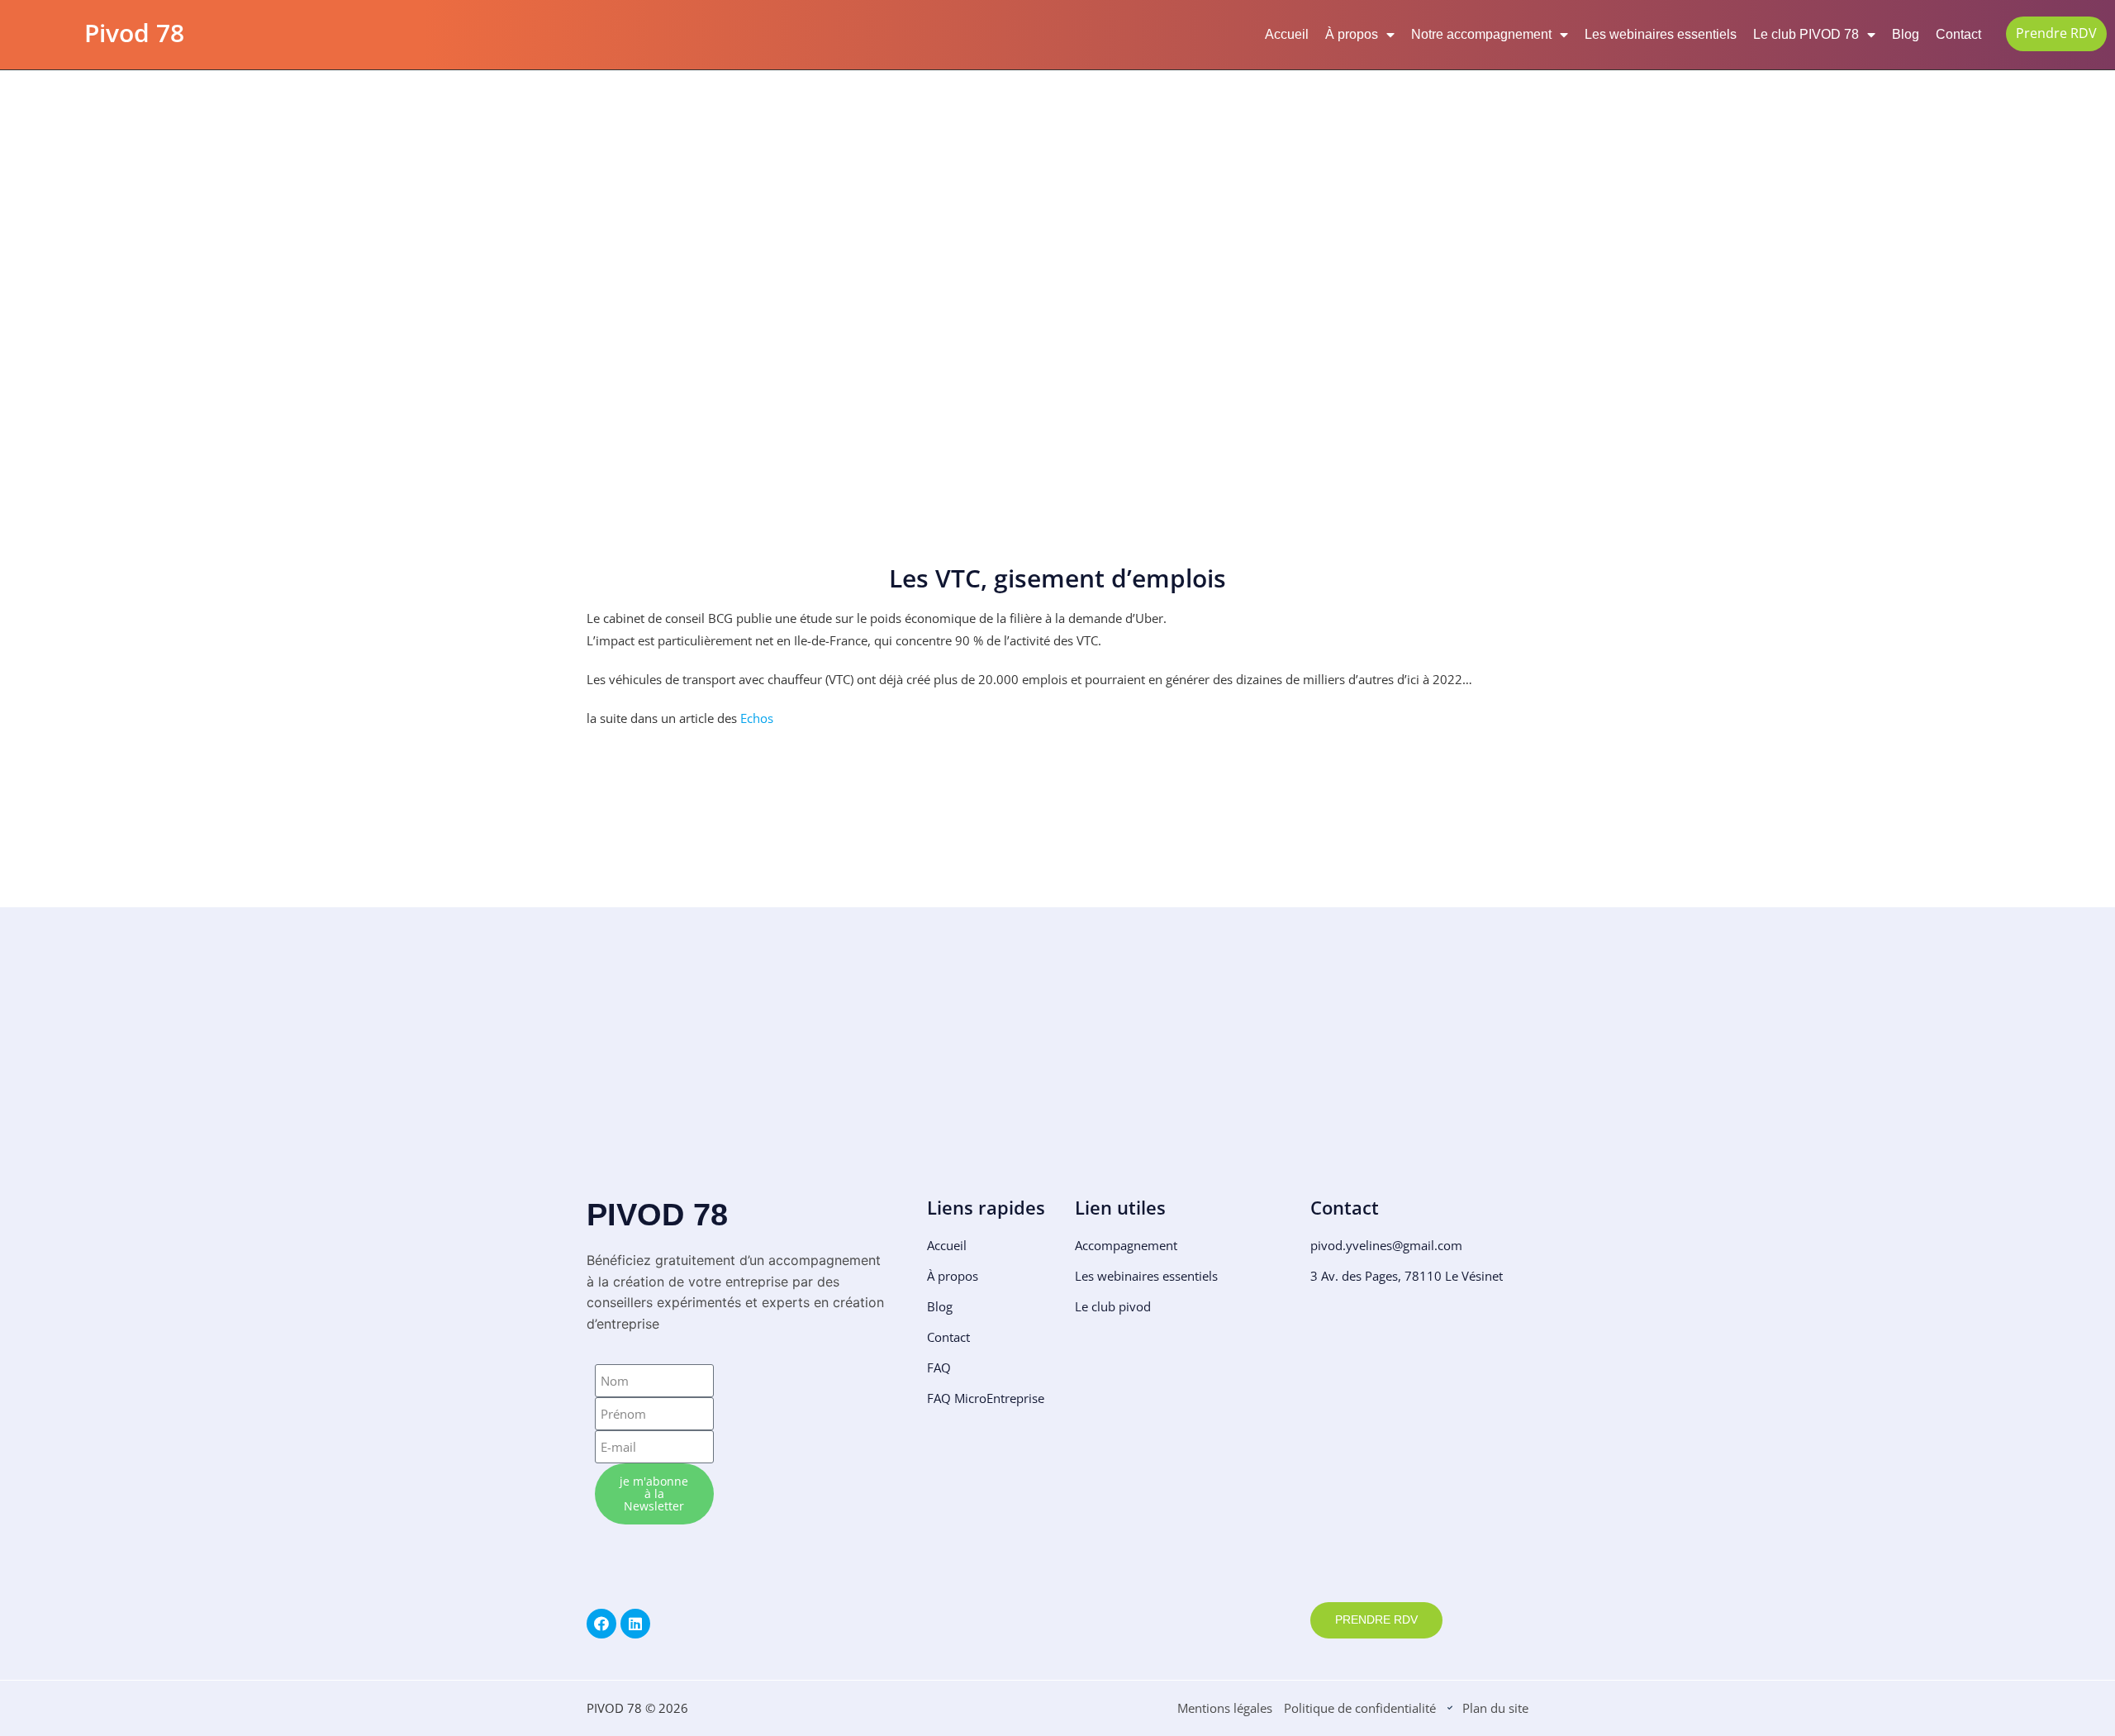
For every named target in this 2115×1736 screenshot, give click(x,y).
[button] (601, 1073)
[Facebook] (601, 1624)
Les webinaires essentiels (1661, 34)
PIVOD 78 (657, 1215)
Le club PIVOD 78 (1806, 34)
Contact (1958, 34)
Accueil (1287, 34)
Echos (757, 718)
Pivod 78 (134, 33)
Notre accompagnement (1481, 34)
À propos (1352, 34)
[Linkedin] (635, 1624)
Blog (1906, 34)
